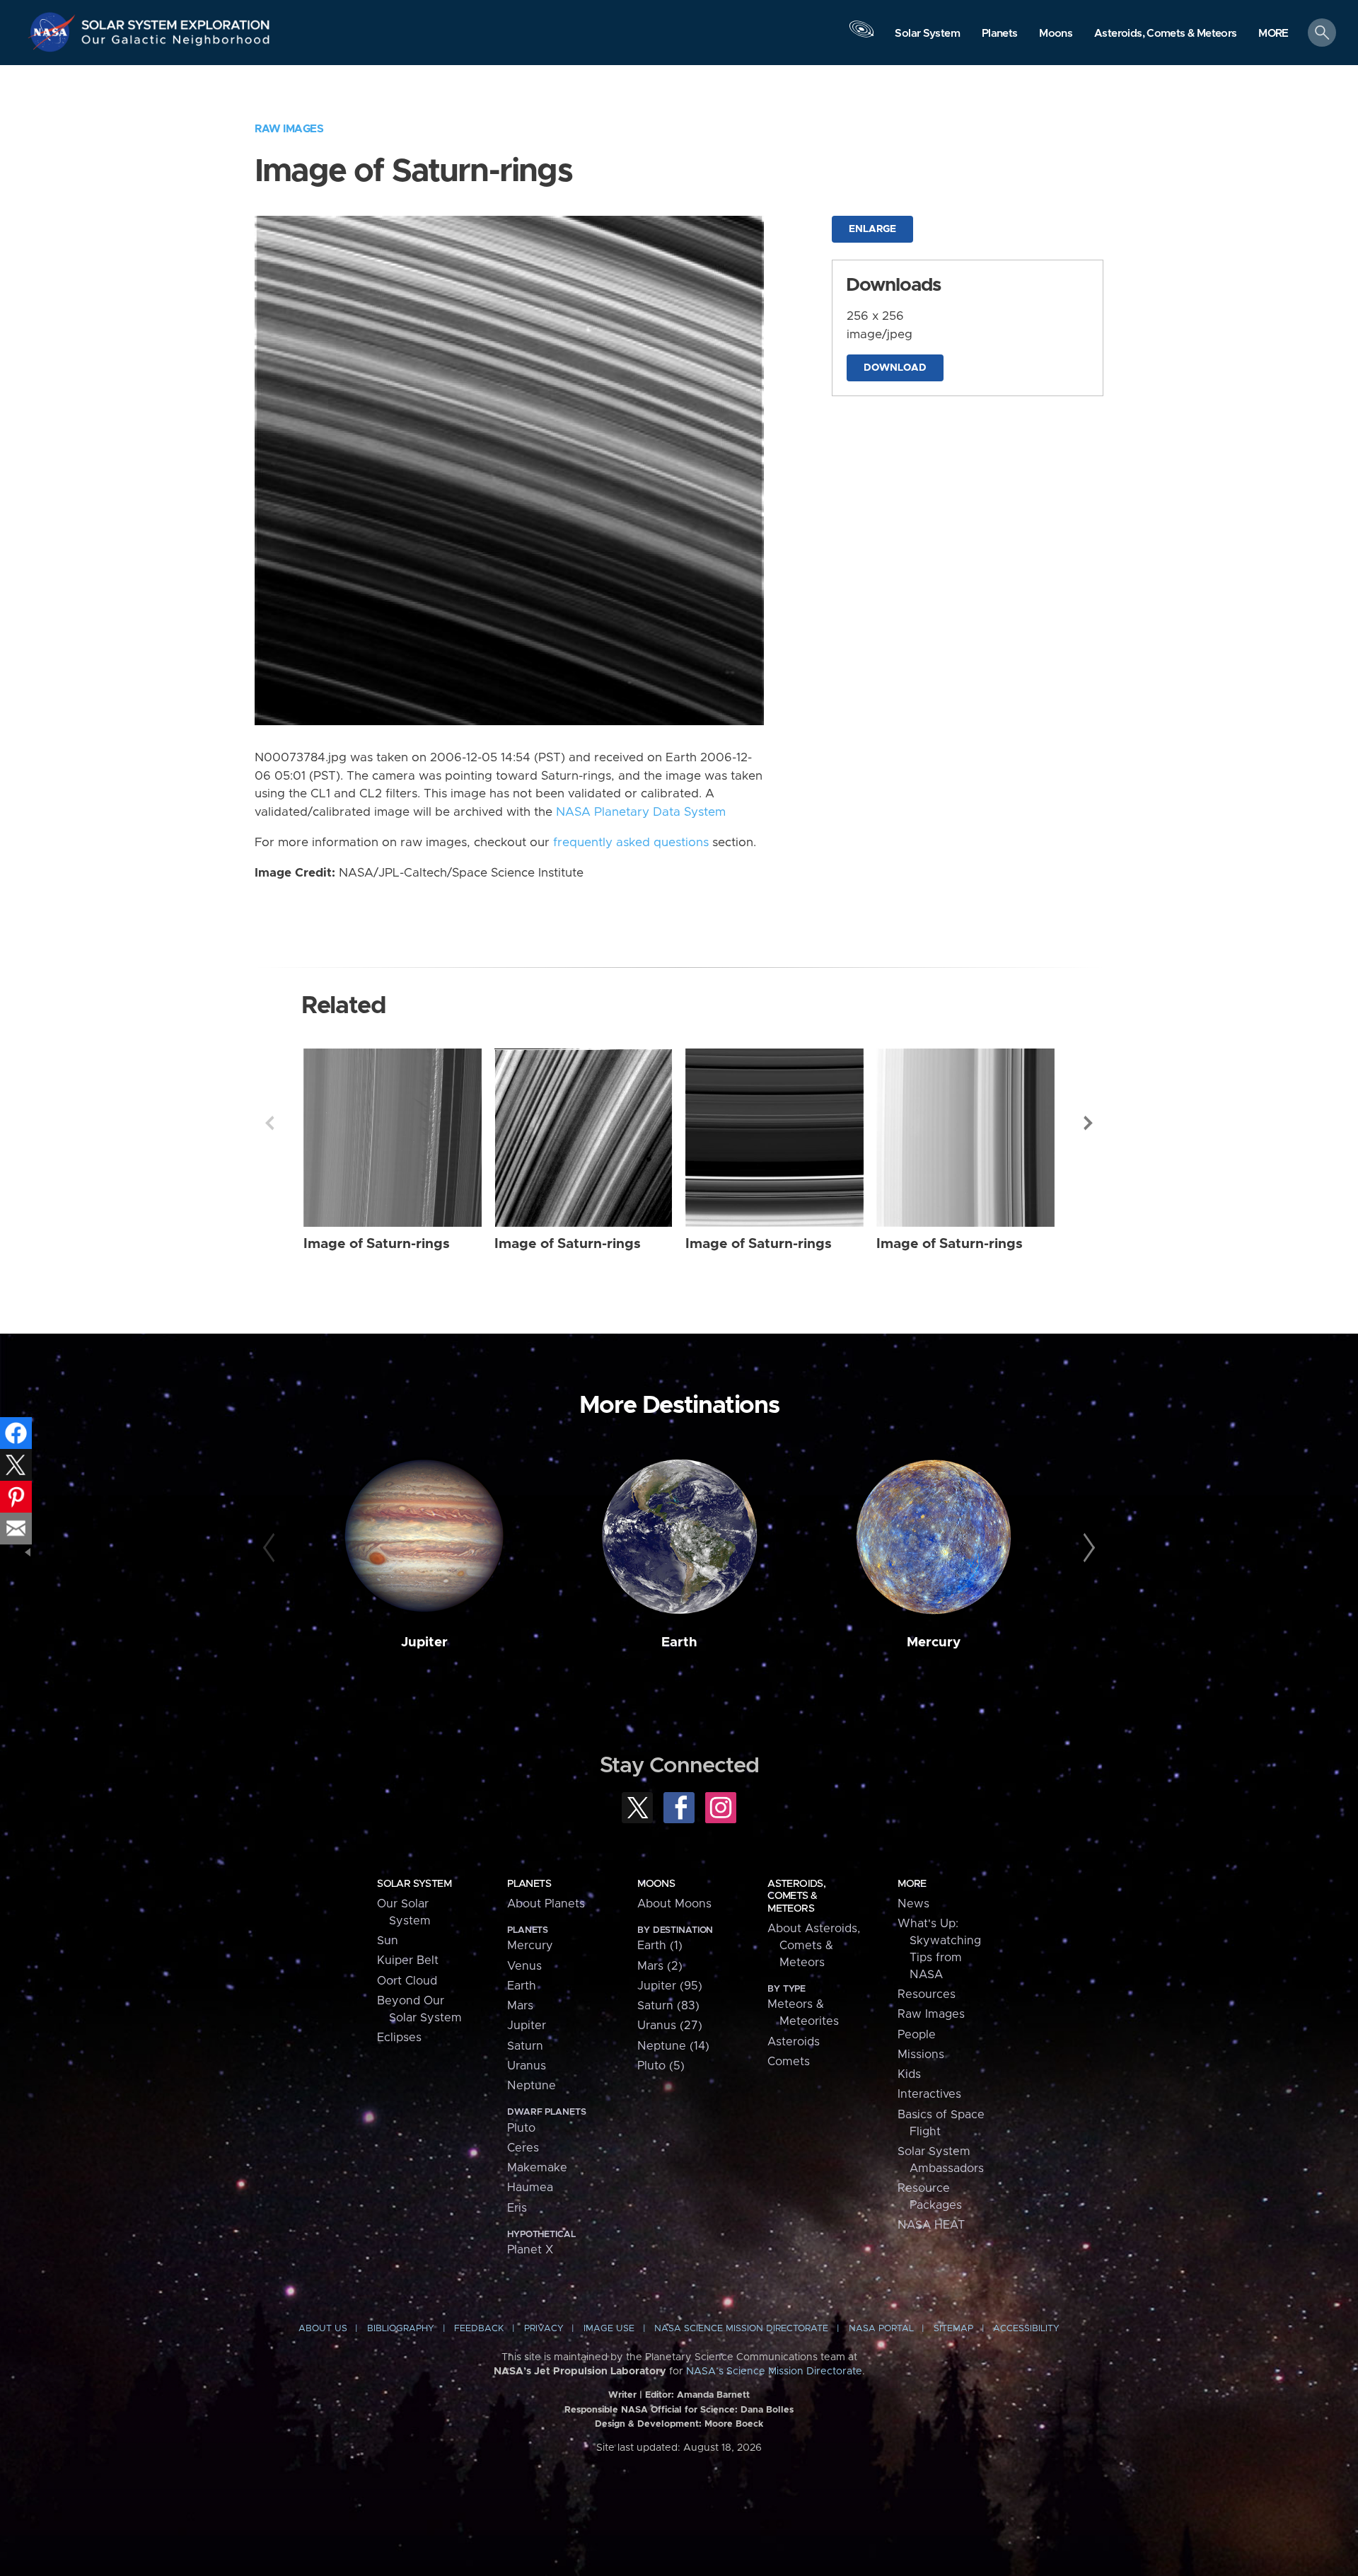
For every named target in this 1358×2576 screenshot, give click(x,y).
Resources (927, 1994)
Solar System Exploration (176, 21)
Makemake (537, 2168)
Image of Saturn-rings (377, 1244)
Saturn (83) (668, 2006)
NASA (54, 32)
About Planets (546, 1904)
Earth (679, 1642)
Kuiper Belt (408, 1960)
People (917, 2035)
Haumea (530, 2188)
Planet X (530, 2250)
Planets (529, 1884)
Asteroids (794, 2042)
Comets (789, 2062)
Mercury (934, 1642)
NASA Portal (881, 2329)
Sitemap (953, 2329)
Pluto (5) (661, 2066)
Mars (520, 2006)
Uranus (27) (670, 2026)
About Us (323, 2329)
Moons (656, 1884)
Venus (524, 1966)
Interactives (929, 2094)
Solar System (414, 1884)
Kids (909, 2074)
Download (895, 368)
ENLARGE (872, 229)
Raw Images (289, 129)
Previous (269, 1123)
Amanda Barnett (713, 2395)
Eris (517, 2208)
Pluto (521, 2128)
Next (1089, 1123)
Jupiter (424, 1642)
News (913, 1904)
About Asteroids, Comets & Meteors (814, 1946)
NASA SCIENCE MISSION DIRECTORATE (741, 2329)
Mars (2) (660, 1966)
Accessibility (1026, 2329)
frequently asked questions (631, 843)
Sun (388, 1941)
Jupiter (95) (670, 1986)
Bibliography (401, 2329)
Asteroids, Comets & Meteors (796, 1896)
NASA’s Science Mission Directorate (774, 2372)
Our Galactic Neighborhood (176, 43)
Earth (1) (660, 1946)
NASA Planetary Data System (641, 812)
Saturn (525, 2046)
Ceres (523, 2148)
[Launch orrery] (861, 36)
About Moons (674, 1904)
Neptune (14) (673, 2046)
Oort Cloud (407, 1981)
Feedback (479, 2329)
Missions (921, 2055)
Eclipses (399, 2038)
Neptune (532, 2086)
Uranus (527, 2066)
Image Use (609, 2329)
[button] (1273, 34)
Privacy (544, 2329)
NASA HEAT (931, 2225)
